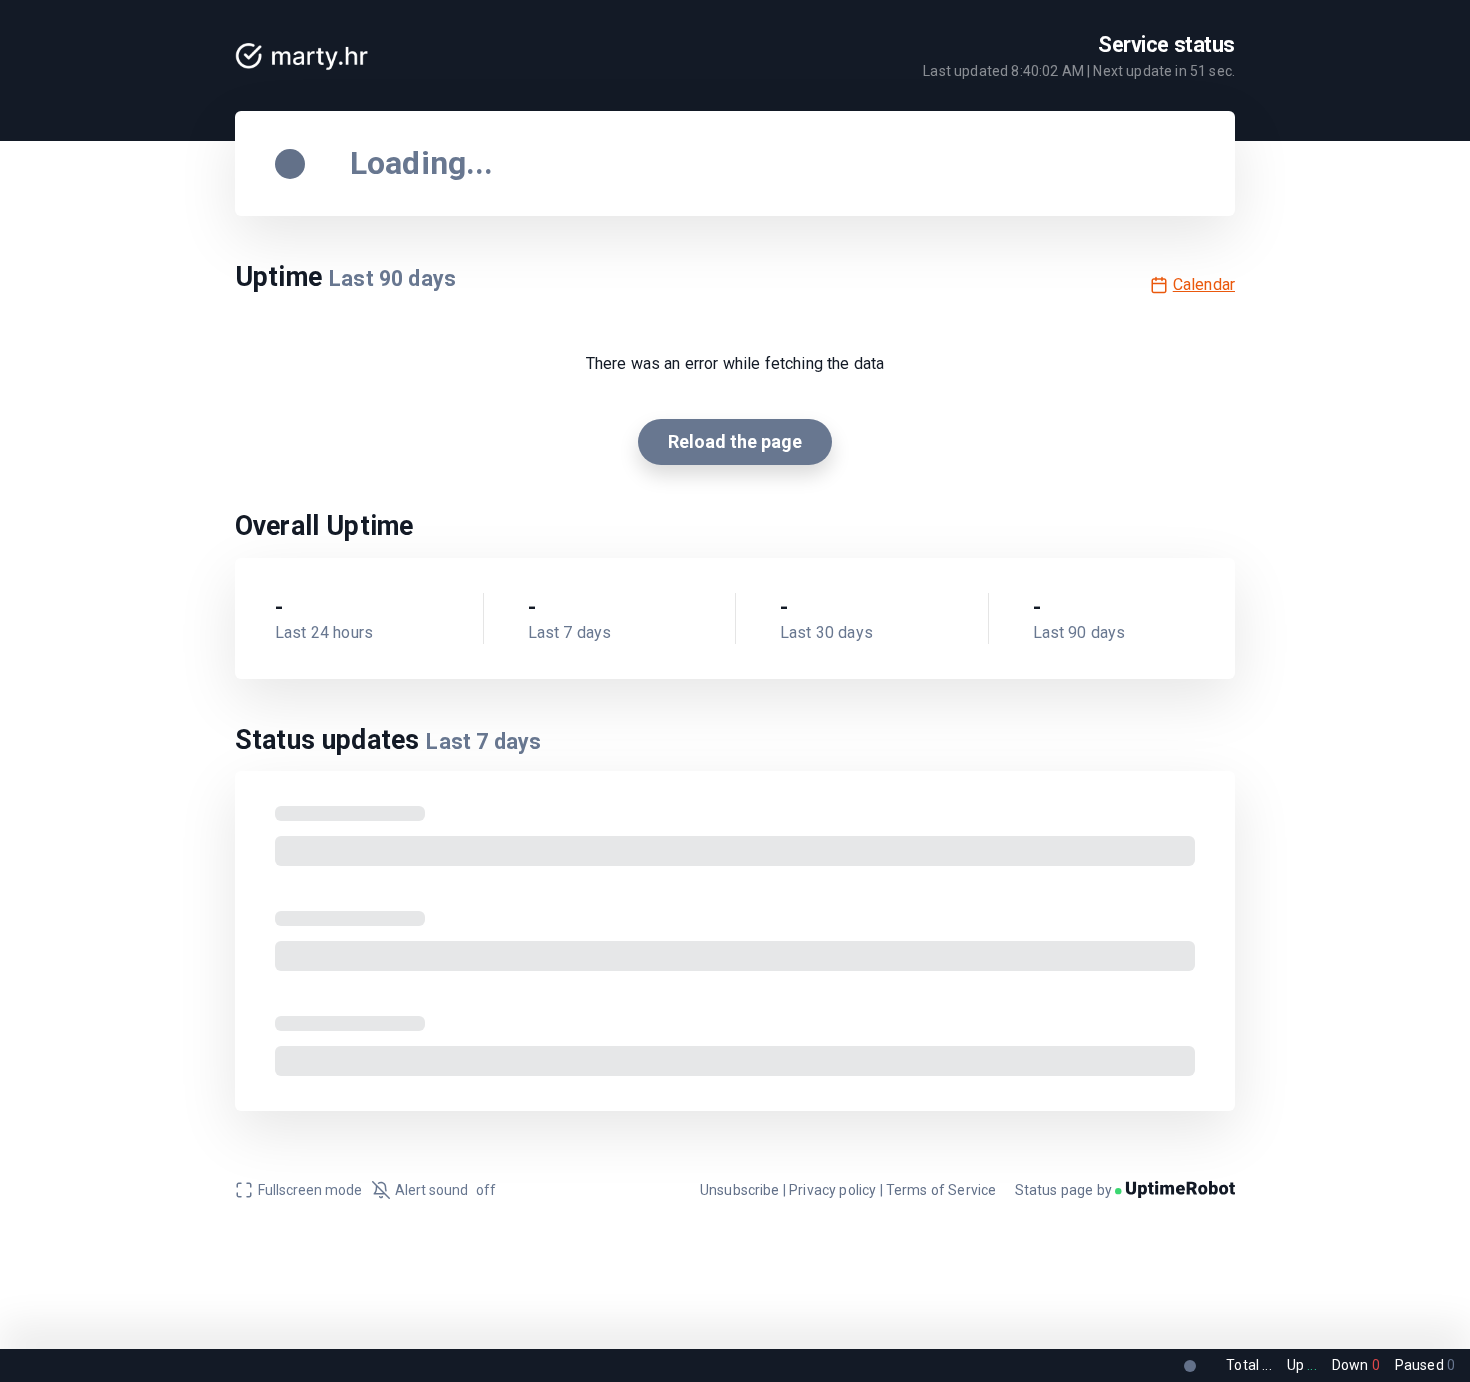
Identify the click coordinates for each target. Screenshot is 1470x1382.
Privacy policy (832, 1190)
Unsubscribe (740, 1190)
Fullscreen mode (310, 1190)
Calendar (1204, 284)
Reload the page (735, 441)
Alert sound (445, 1190)
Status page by (1065, 1190)
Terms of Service (941, 1190)
